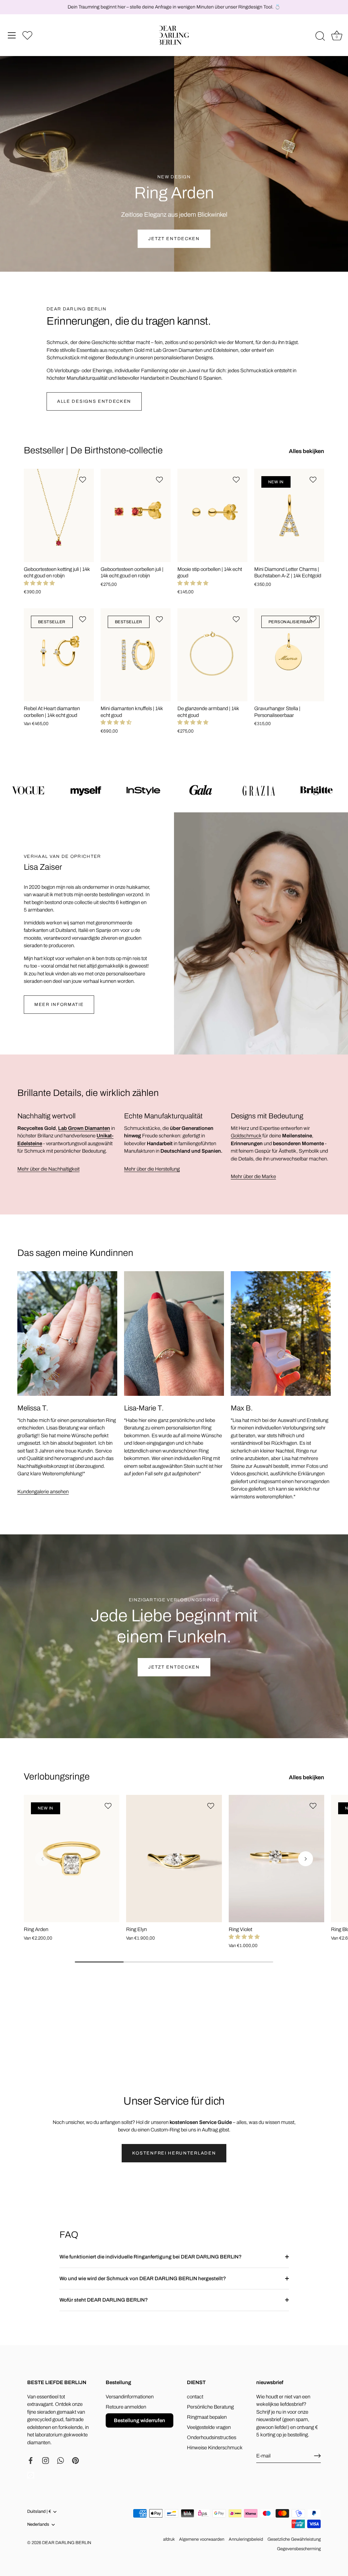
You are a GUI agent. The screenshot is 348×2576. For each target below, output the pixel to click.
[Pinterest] (75, 2460)
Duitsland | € (39, 2511)
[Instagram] (46, 2460)
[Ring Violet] (276, 1859)
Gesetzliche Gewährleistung (294, 2539)
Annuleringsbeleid (246, 2539)
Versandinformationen (130, 2397)
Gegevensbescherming (299, 2549)
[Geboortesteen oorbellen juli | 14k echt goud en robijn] (136, 515)
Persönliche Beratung (210, 2407)
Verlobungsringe (57, 1777)
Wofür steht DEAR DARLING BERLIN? (104, 2300)
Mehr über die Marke (253, 1176)
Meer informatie (59, 1005)
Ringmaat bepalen (207, 2417)
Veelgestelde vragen (209, 2427)
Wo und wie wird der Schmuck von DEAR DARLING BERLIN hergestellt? (143, 2278)
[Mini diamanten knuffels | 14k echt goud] (136, 655)
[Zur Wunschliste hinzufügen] (83, 480)
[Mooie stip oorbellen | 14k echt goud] (212, 515)
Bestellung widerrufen (140, 2420)
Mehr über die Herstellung (152, 1169)
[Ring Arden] (72, 1859)
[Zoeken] (320, 36)
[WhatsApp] (60, 2460)
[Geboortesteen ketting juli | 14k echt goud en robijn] (59, 515)
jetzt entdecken (174, 1667)
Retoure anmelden (126, 2407)
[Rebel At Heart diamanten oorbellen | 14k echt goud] (59, 655)
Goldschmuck (246, 1136)
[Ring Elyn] (174, 1859)
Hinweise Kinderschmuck (215, 2448)
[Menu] (12, 35)
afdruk (169, 2539)
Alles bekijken (307, 451)
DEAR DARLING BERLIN (67, 2543)
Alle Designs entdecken (94, 401)
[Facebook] (31, 2460)
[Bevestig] (317, 2456)
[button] (39, 583)
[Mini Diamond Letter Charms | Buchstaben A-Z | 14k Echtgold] (289, 515)
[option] (174, 136)
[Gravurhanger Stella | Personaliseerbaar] (289, 655)
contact (195, 2397)
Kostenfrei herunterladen (174, 2153)
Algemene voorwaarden (202, 2539)
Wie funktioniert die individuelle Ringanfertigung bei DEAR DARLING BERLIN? (151, 2257)
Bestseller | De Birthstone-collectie (93, 450)
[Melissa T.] (67, 1334)
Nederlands (38, 2524)
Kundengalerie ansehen (43, 1492)
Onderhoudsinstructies (212, 2437)
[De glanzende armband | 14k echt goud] (212, 655)
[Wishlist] (27, 35)
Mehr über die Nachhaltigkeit (48, 1169)
